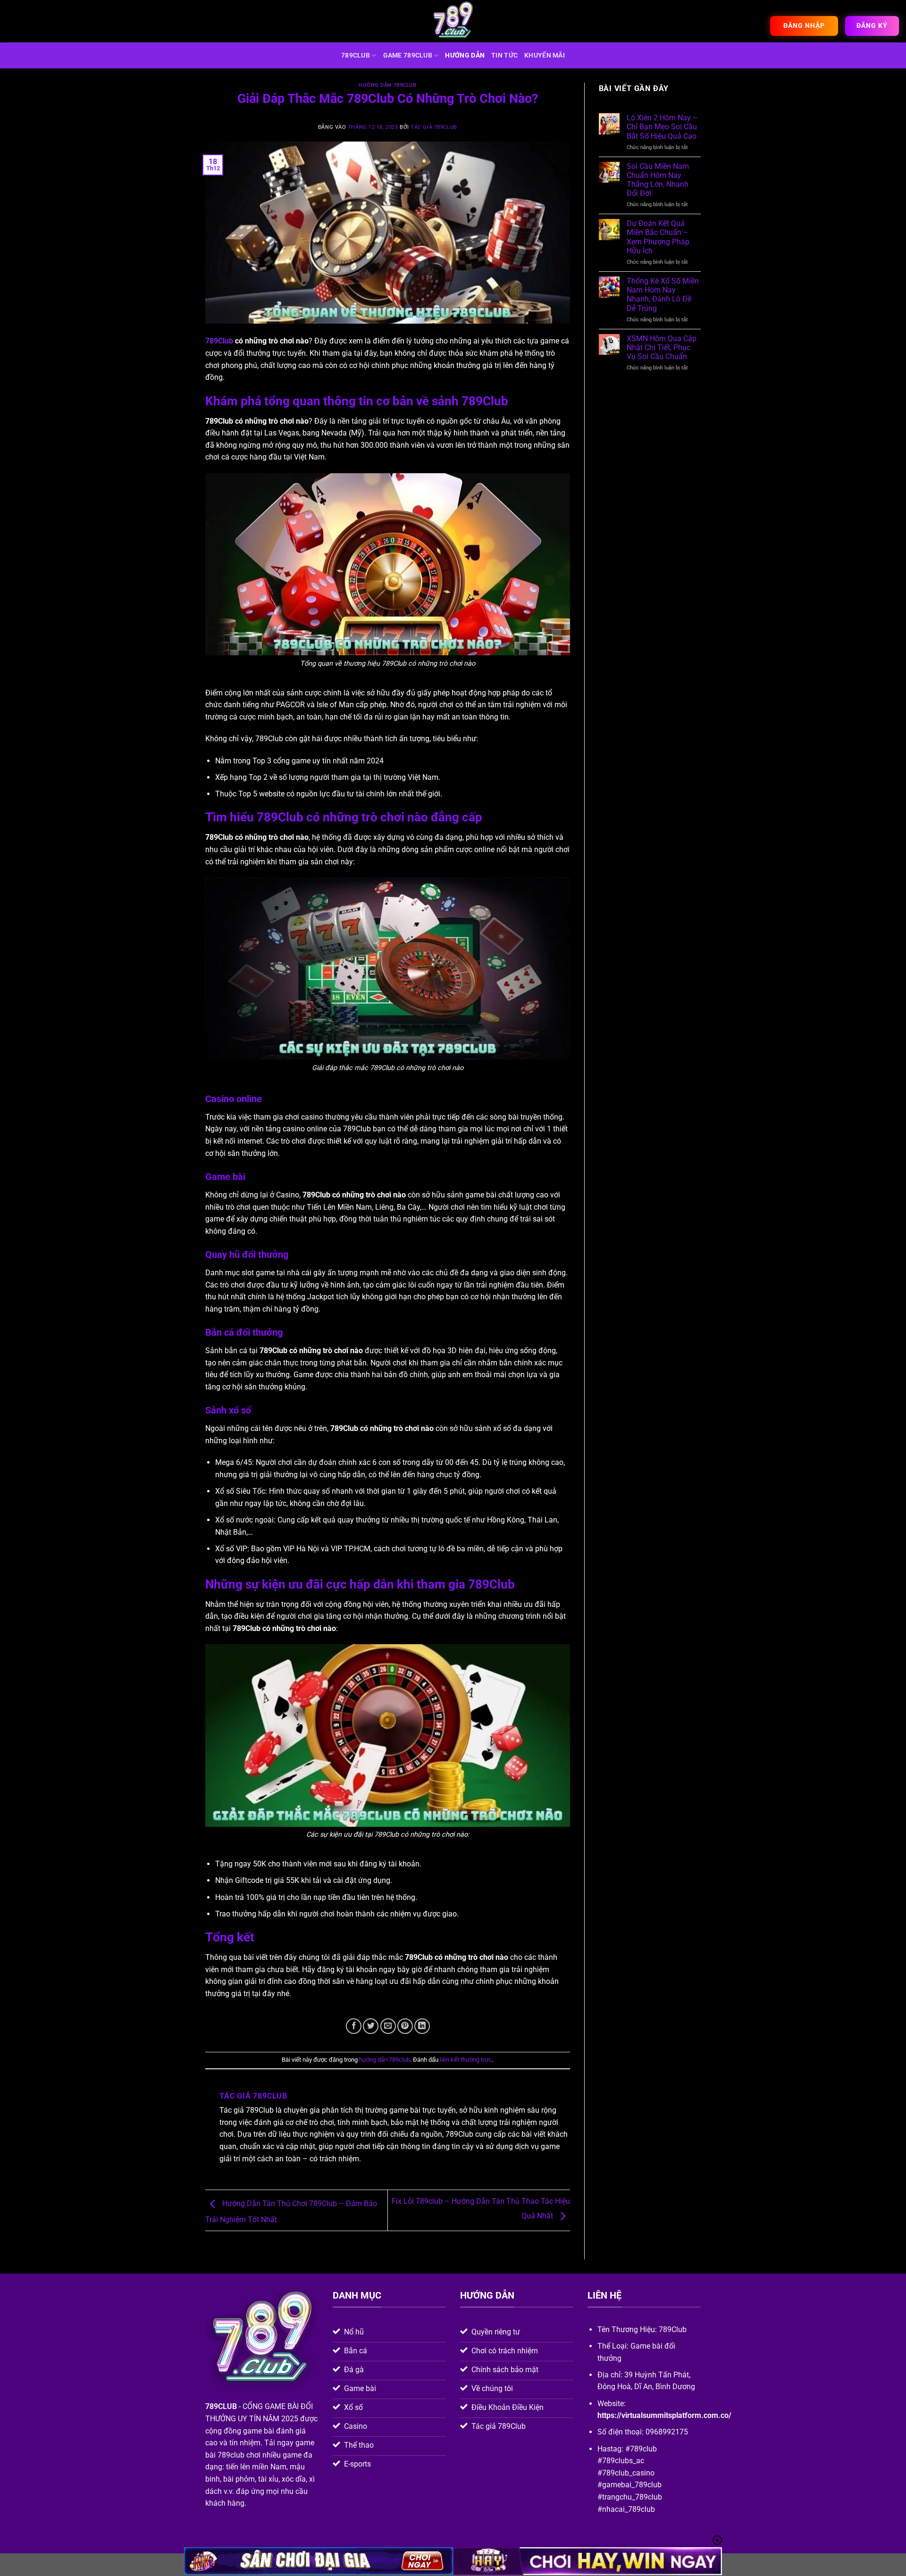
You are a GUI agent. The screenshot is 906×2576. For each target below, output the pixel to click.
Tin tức (504, 55)
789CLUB (356, 55)
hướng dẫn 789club (388, 85)
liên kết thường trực (466, 2060)
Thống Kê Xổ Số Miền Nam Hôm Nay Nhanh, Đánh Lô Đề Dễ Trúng (663, 295)
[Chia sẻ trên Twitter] (371, 2026)
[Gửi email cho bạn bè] (388, 2026)
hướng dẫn (465, 55)
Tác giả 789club (434, 127)
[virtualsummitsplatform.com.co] (453, 21)
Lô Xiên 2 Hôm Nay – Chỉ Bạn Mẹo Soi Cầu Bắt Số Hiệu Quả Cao (662, 127)
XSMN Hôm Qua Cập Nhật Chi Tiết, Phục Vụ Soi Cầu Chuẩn (662, 347)
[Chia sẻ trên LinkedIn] (422, 2026)
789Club (219, 341)
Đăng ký (872, 25)
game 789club (408, 55)
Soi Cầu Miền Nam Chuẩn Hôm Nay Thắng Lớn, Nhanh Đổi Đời (658, 180)
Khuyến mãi (545, 55)
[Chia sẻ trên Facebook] (354, 2026)
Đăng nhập (804, 25)
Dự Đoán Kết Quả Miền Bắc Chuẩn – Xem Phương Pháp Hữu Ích (658, 237)
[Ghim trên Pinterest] (405, 2026)
